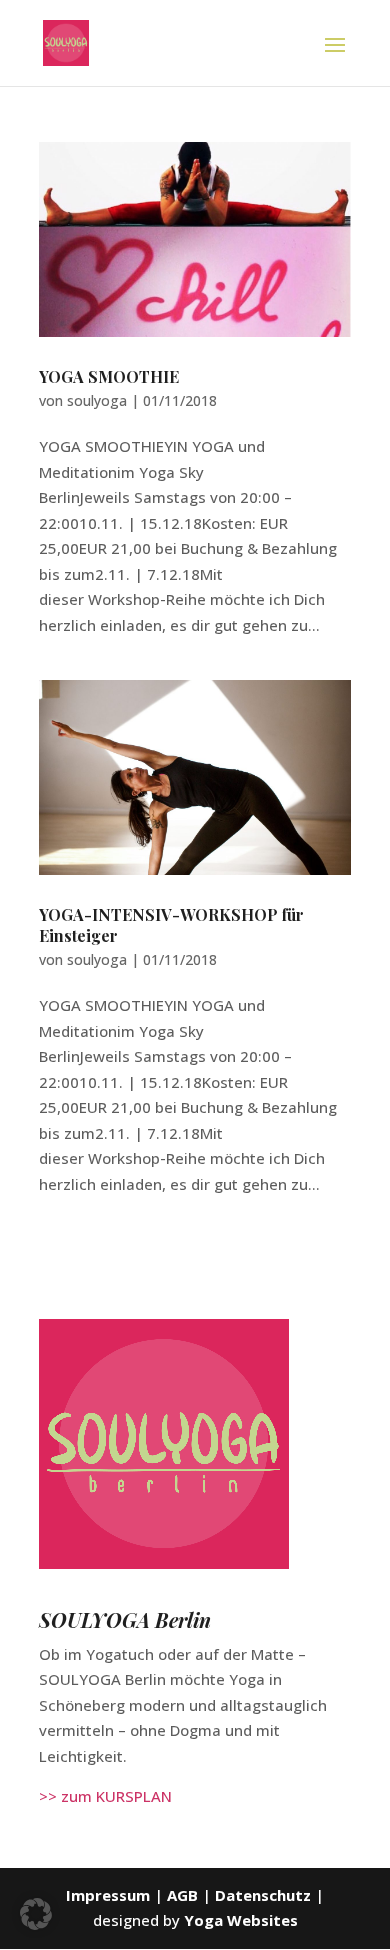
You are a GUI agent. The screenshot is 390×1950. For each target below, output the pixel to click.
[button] (36, 1914)
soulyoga (97, 400)
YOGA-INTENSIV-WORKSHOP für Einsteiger (171, 925)
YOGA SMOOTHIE (109, 376)
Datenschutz (263, 1895)
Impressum (108, 1895)
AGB (184, 1895)
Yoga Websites (241, 1920)
